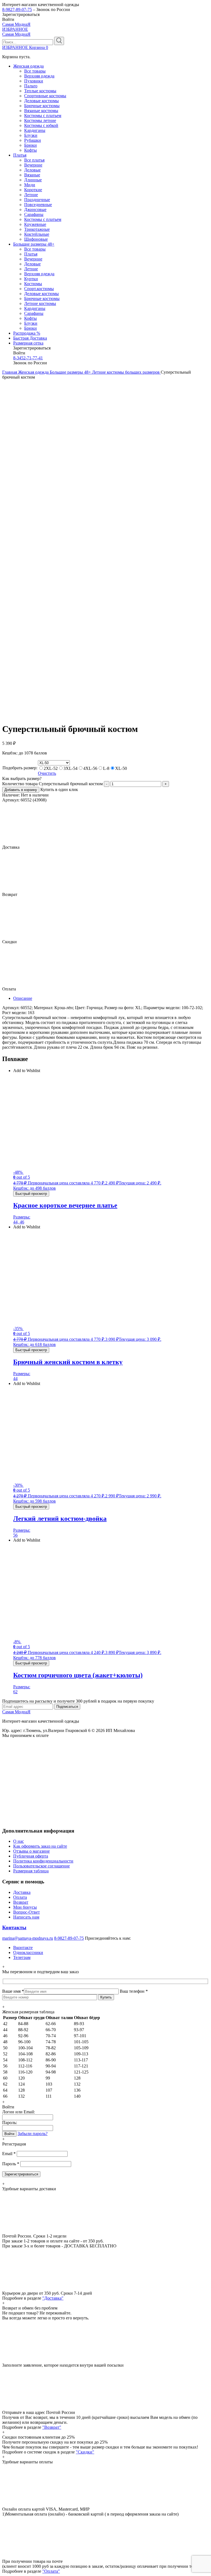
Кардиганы (35, 130)
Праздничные (37, 200)
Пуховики (34, 81)
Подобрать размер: (20, 768)
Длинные (33, 180)
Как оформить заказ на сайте (40, 1846)
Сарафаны (34, 214)
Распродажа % (27, 333)
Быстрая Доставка (30, 338)
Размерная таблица (31, 1871)
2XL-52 (51, 768)
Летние (31, 195)
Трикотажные (37, 229)
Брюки (30, 145)
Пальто (31, 86)
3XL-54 (70, 768)
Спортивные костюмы (45, 96)
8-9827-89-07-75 (17, 9)
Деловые (32, 170)
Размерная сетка (28, 343)
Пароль (11, 2164)
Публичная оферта (31, 1856)
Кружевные (35, 224)
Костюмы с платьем (43, 116)
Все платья (34, 160)
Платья (20, 155)
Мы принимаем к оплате (25, 1735)
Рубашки (33, 140)
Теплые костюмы (40, 91)
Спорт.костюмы (39, 289)
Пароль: (10, 2123)
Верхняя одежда (39, 76)
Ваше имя (13, 1991)
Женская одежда (28, 66)
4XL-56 (90, 768)
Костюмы (33, 284)
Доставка (22, 1892)
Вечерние (33, 165)
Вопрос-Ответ (27, 1912)
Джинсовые (35, 209)
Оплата (20, 1897)
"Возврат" (52, 2427)
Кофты (30, 150)
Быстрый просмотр (31, 1194)
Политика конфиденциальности (43, 1861)
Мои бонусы (25, 1907)
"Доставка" (53, 2298)
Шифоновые (36, 239)
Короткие (33, 190)
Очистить (47, 773)
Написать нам (26, 1917)
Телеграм (22, 1957)
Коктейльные (37, 234)
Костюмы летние (40, 120)
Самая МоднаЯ (16, 24)
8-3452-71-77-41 (28, 358)
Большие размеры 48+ (34, 244)
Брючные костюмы (42, 106)
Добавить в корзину (21, 790)
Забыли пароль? (33, 2134)
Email (9, 2154)
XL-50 (121, 768)
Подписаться (67, 1707)
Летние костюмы (40, 303)
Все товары (35, 71)
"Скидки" (85, 2452)
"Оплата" (51, 2571)
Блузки (31, 135)
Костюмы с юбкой (41, 125)
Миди (30, 185)
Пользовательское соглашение (41, 1866)
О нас (19, 1841)
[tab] (111, 998)
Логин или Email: (19, 2112)
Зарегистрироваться (21, 2174)
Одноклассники (28, 1952)
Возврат (21, 1902)
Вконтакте (23, 1948)
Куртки (31, 279)
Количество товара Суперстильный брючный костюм (52, 784)
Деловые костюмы (41, 101)
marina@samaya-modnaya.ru (28, 1938)
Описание (23, 998)
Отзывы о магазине (31, 1851)
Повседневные (38, 205)
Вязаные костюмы (41, 111)
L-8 (106, 768)
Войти (9, 2134)
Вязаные (32, 175)
